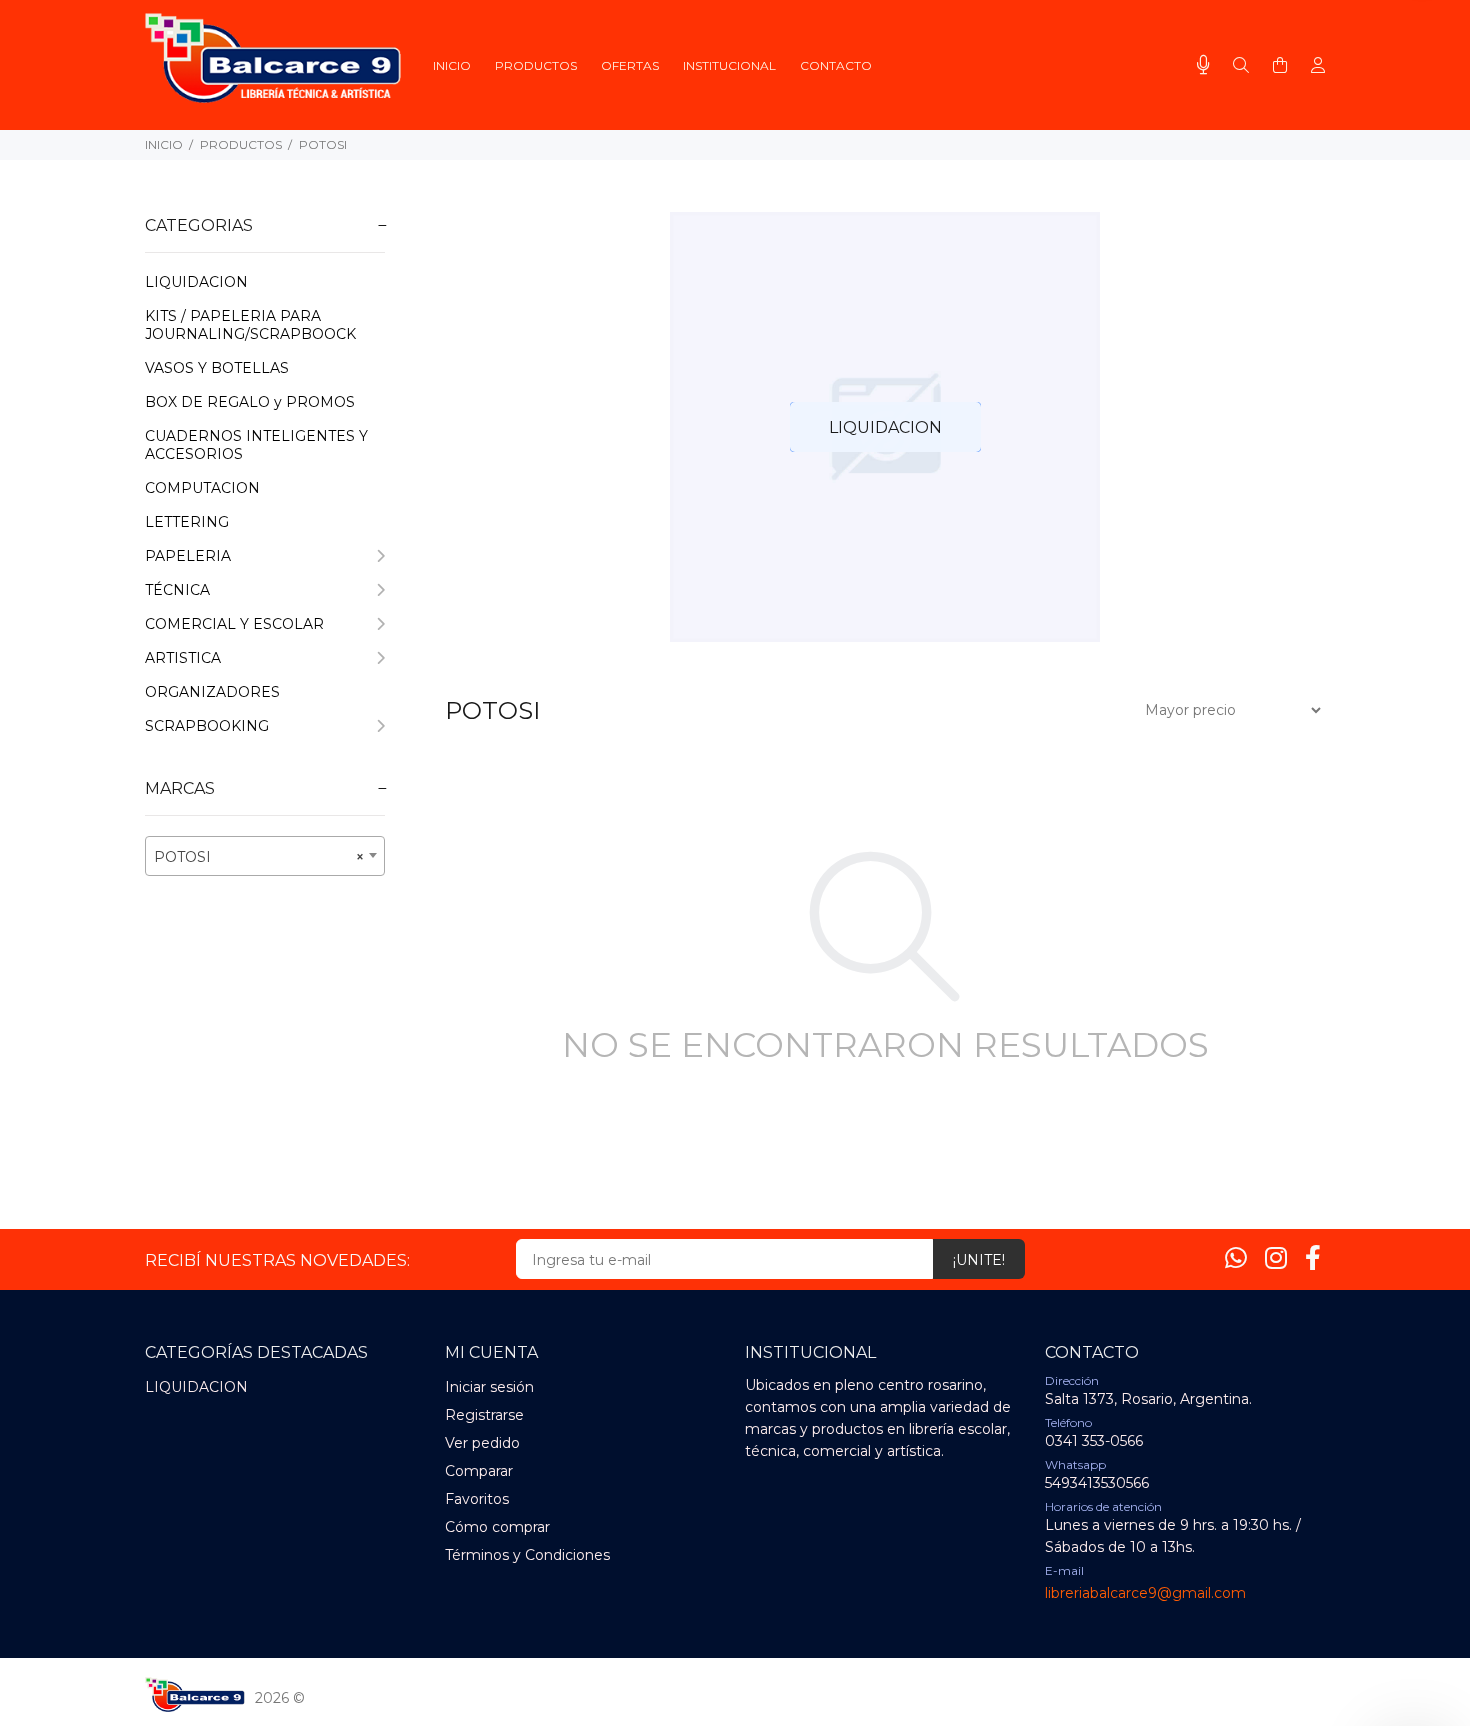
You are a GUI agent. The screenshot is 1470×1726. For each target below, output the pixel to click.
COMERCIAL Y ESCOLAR (234, 624)
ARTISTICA (183, 658)
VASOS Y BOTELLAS (217, 368)
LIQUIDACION (196, 282)
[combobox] (265, 856)
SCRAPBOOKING (207, 726)
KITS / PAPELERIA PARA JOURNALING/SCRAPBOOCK (250, 325)
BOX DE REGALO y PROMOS (250, 402)
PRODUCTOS (241, 144)
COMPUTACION (202, 488)
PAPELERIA (188, 556)
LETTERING (187, 522)
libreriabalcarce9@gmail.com (1145, 1593)
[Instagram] (1276, 1258)
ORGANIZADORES (212, 692)
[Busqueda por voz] (1203, 65)
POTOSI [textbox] (259, 857)
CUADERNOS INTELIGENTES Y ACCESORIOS (256, 445)
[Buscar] (1241, 66)
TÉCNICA (177, 590)
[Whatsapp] (1236, 1258)
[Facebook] (1313, 1258)
